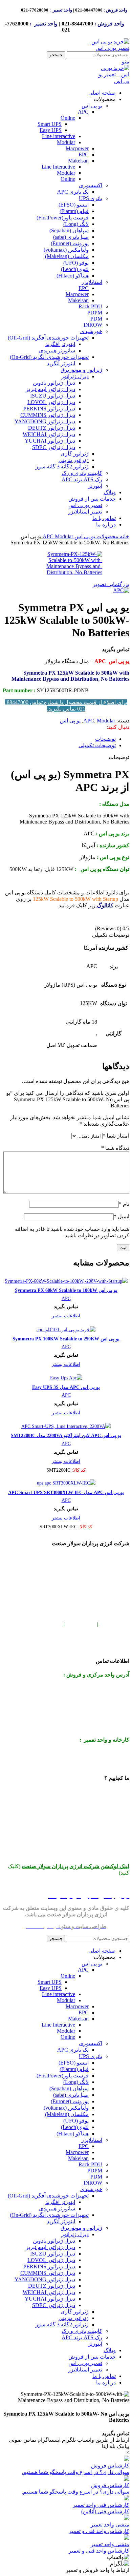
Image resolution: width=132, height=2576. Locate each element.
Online (68, 118)
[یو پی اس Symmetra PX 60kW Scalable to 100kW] (66, 1281)
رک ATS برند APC (82, 479)
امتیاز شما (116, 1136)
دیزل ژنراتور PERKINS (49, 409)
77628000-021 (35, 10)
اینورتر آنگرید (61, 363)
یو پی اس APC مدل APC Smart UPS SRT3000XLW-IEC (66, 1492)
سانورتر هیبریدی (57, 351)
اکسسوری (91, 185)
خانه (124, 536)
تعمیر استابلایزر (85, 512)
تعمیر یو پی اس (85, 505)
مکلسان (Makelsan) (67, 256)
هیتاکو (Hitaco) (73, 276)
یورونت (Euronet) (70, 243)
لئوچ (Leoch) (75, 269)
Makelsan (78, 161)
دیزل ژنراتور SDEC (54, 447)
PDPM (95, 313)
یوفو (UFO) (76, 263)
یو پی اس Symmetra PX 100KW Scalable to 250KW (66, 1339)
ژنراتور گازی (75, 454)
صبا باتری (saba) (71, 237)
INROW (93, 325)
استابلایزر (92, 282)
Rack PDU (90, 306)
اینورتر (95, 486)
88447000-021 (89, 10)
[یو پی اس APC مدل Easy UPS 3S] (66, 1378)
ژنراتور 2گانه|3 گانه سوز (62, 467)
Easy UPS (51, 130)
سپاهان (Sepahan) (69, 230)
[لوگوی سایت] (106, 48)
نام (124, 1204)
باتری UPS (91, 198)
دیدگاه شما (115, 1148)
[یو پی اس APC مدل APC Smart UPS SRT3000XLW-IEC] (66, 1483)
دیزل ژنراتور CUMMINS (48, 415)
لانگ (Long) (76, 224)
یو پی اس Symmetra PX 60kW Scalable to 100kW (66, 1290)
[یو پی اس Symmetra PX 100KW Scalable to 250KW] (66, 1330)
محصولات (107, 536)
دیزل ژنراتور (75, 376)
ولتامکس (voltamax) (66, 250)
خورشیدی (91, 331)
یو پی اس (92, 106)
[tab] (105, 739)
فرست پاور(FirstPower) (63, 218)
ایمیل (122, 1216)
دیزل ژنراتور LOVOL (51, 402)
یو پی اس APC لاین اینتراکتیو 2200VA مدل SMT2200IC (66, 1435)
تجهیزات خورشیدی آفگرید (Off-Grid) (48, 338)
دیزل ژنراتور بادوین (54, 383)
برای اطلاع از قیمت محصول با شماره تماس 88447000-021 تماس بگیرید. (66, 705)
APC (83, 112)
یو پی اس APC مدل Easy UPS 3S (66, 1387)
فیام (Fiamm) (74, 211)
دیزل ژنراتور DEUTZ (52, 428)
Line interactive (59, 136)
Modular (66, 142)
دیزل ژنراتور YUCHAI (50, 441)
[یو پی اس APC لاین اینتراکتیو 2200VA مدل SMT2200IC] (66, 1426)
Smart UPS (50, 124)
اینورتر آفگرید (60, 344)
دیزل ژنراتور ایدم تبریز (50, 389)
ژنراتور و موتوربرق (81, 370)
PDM (96, 319)
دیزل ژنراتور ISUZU (53, 396)
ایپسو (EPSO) (74, 205)
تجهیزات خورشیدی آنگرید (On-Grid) (49, 357)
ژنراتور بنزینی (74, 460)
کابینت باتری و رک (82, 473)
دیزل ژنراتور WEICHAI (49, 434)
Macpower (77, 148)
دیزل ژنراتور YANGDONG (45, 421)
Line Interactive (58, 167)
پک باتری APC (73, 192)
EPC (84, 154)
